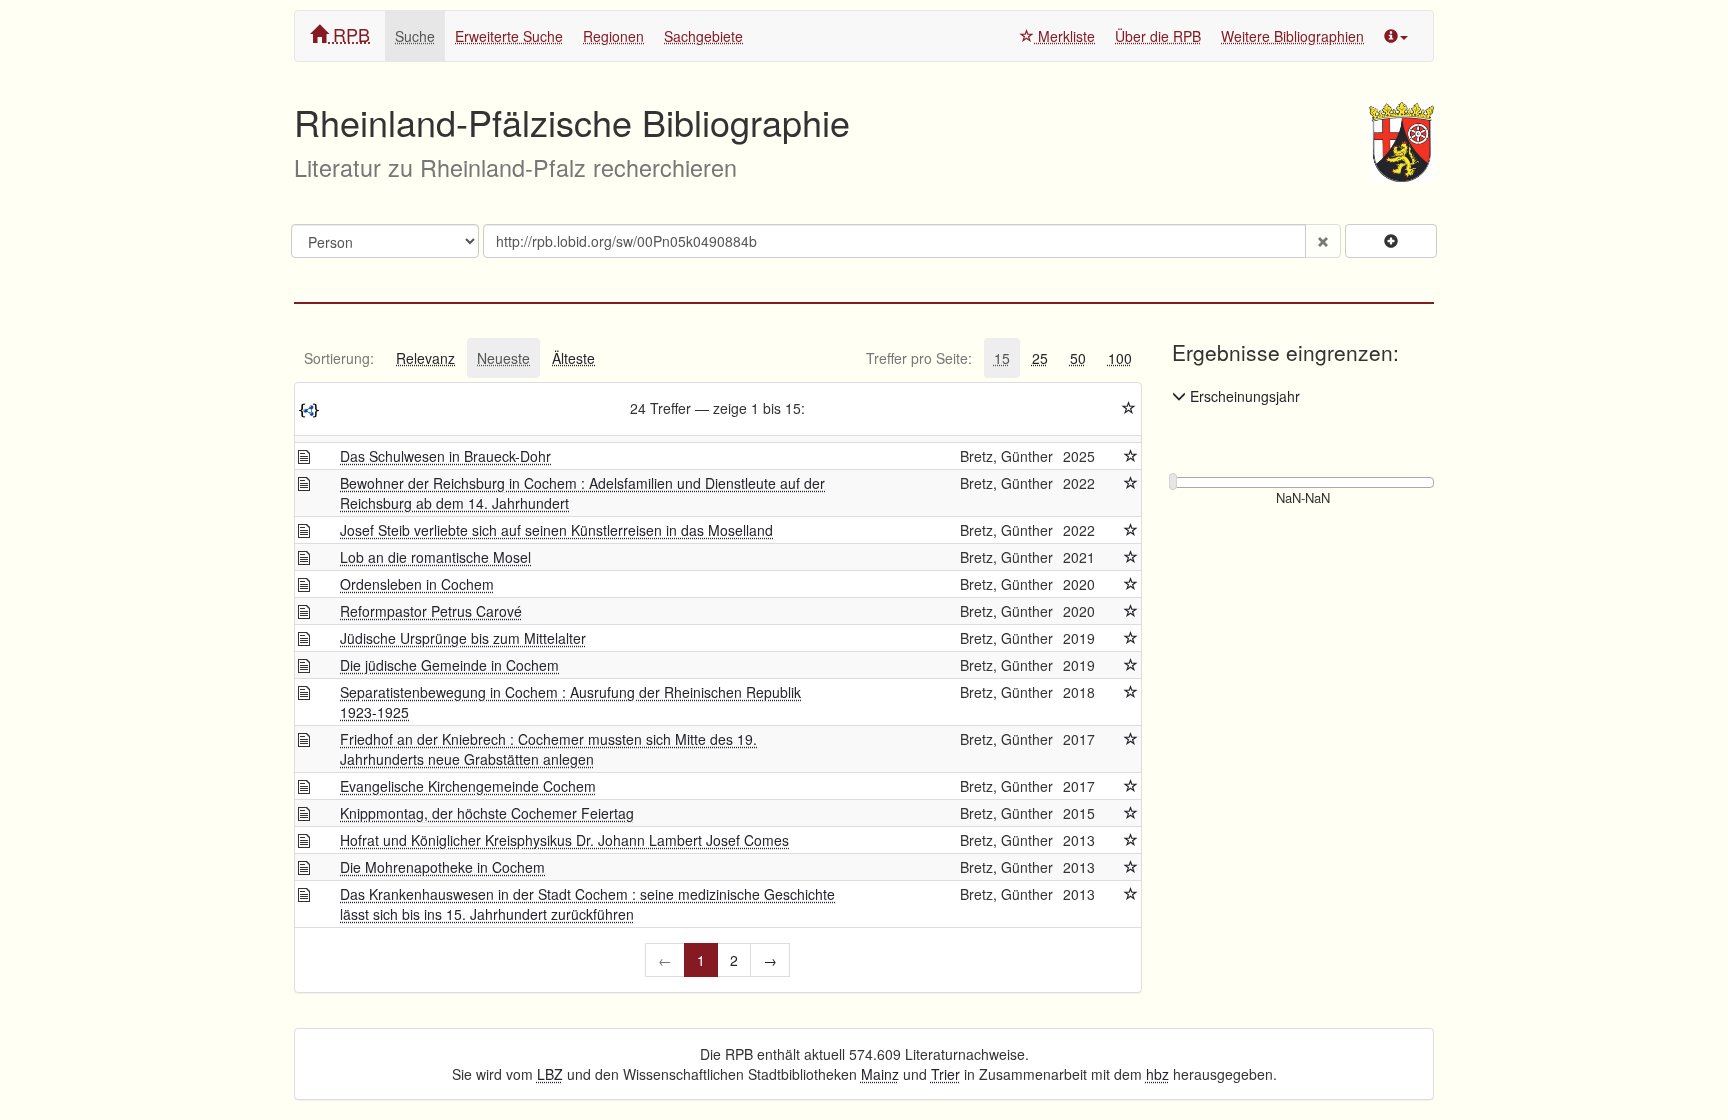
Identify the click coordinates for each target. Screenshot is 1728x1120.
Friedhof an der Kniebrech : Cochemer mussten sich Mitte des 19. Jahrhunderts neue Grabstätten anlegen (548, 749)
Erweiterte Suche (509, 36)
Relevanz (425, 358)
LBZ (550, 1074)
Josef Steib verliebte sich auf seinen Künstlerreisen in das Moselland (556, 530)
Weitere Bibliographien (1292, 36)
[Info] (1396, 36)
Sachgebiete (703, 36)
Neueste (503, 358)
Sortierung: (339, 358)
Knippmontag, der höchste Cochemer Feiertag (487, 813)
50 (1078, 358)
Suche (415, 36)
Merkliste (1064, 36)
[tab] (339, 358)
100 (1120, 358)
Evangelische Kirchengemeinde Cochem (468, 786)
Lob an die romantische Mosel (435, 557)
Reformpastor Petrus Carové (431, 611)
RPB (349, 34)
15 (1002, 358)
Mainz (880, 1074)
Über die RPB (1158, 36)
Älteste (573, 358)
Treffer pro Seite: (919, 358)
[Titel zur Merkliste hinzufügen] (1131, 456)
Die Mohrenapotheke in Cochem (442, 867)
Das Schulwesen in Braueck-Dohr (445, 456)
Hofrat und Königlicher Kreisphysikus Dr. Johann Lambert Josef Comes (564, 840)
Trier (945, 1074)
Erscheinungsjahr (1243, 396)
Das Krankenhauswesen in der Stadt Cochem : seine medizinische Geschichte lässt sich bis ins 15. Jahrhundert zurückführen (587, 904)
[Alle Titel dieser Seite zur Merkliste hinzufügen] (1129, 408)
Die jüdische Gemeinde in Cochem (449, 665)
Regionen (613, 36)
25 (1040, 358)
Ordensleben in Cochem (417, 584)
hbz (1157, 1074)
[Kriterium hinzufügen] (1391, 241)
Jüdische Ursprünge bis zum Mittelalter (463, 638)
